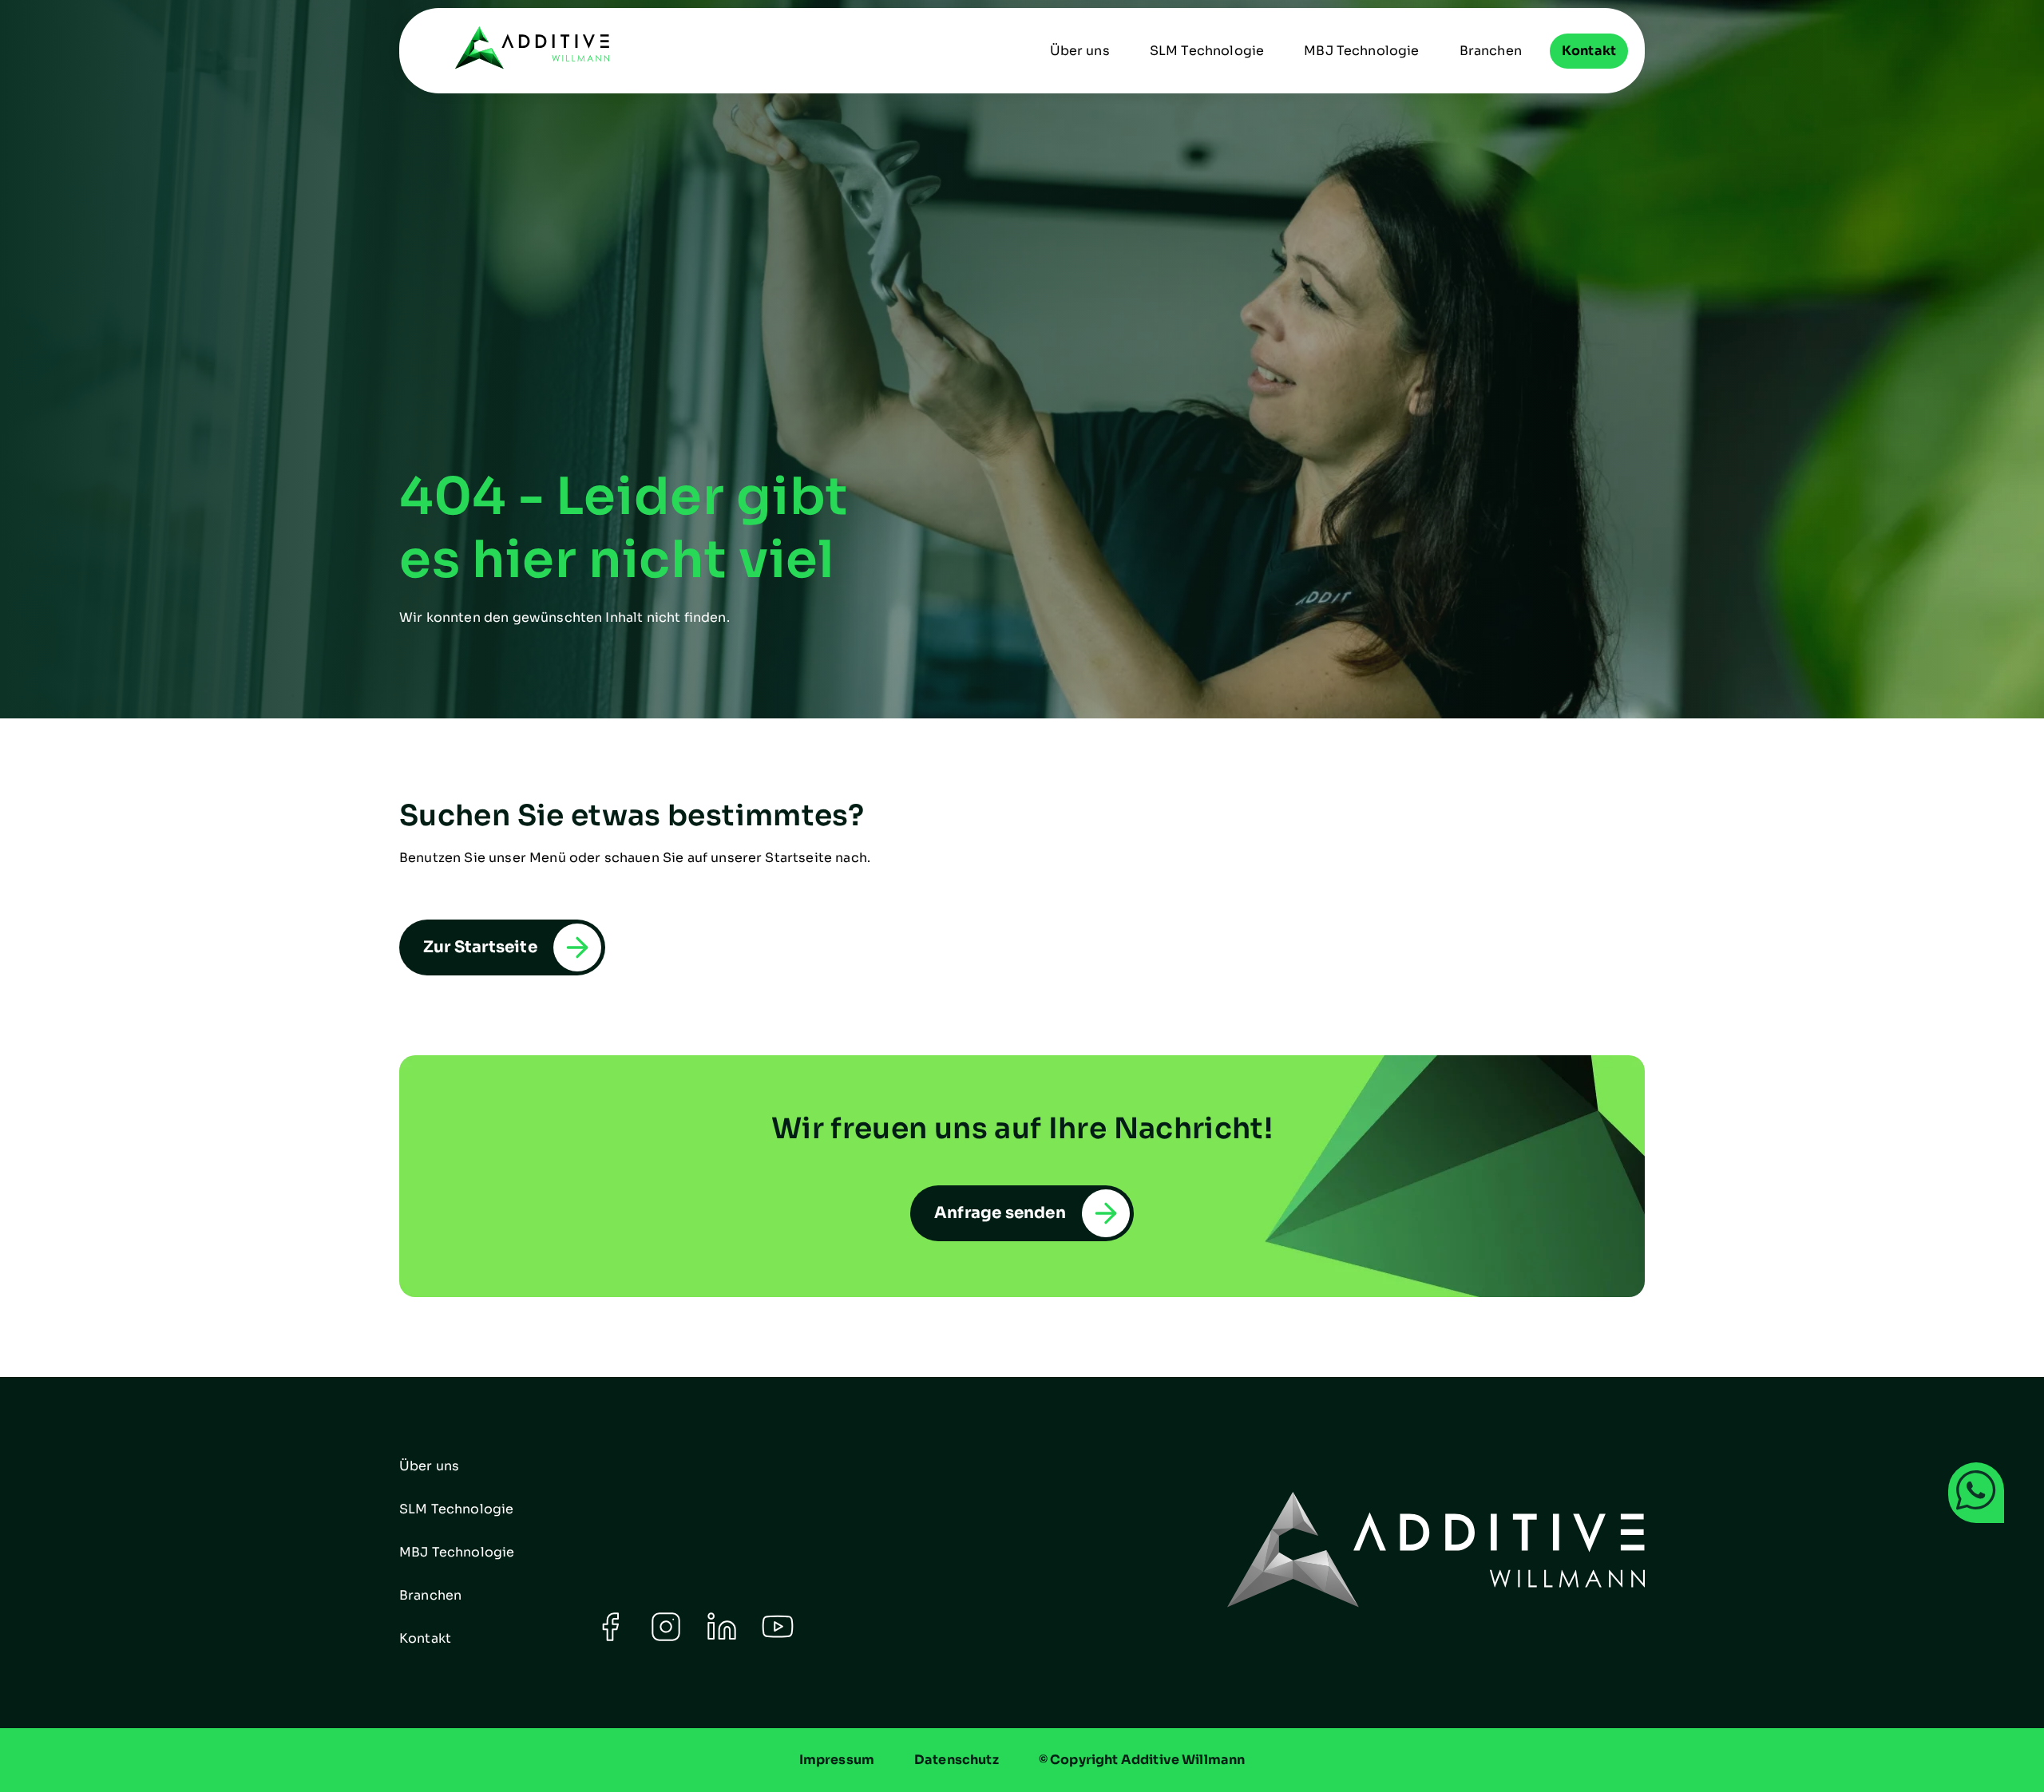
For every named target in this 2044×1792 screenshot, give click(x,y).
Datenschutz (957, 1760)
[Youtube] (778, 1638)
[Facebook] (610, 1638)
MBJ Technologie (1361, 51)
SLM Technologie (1207, 51)
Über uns (1080, 51)
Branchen (1491, 51)
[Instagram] (666, 1638)
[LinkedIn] (722, 1638)
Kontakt (1589, 51)
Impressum (837, 1760)
